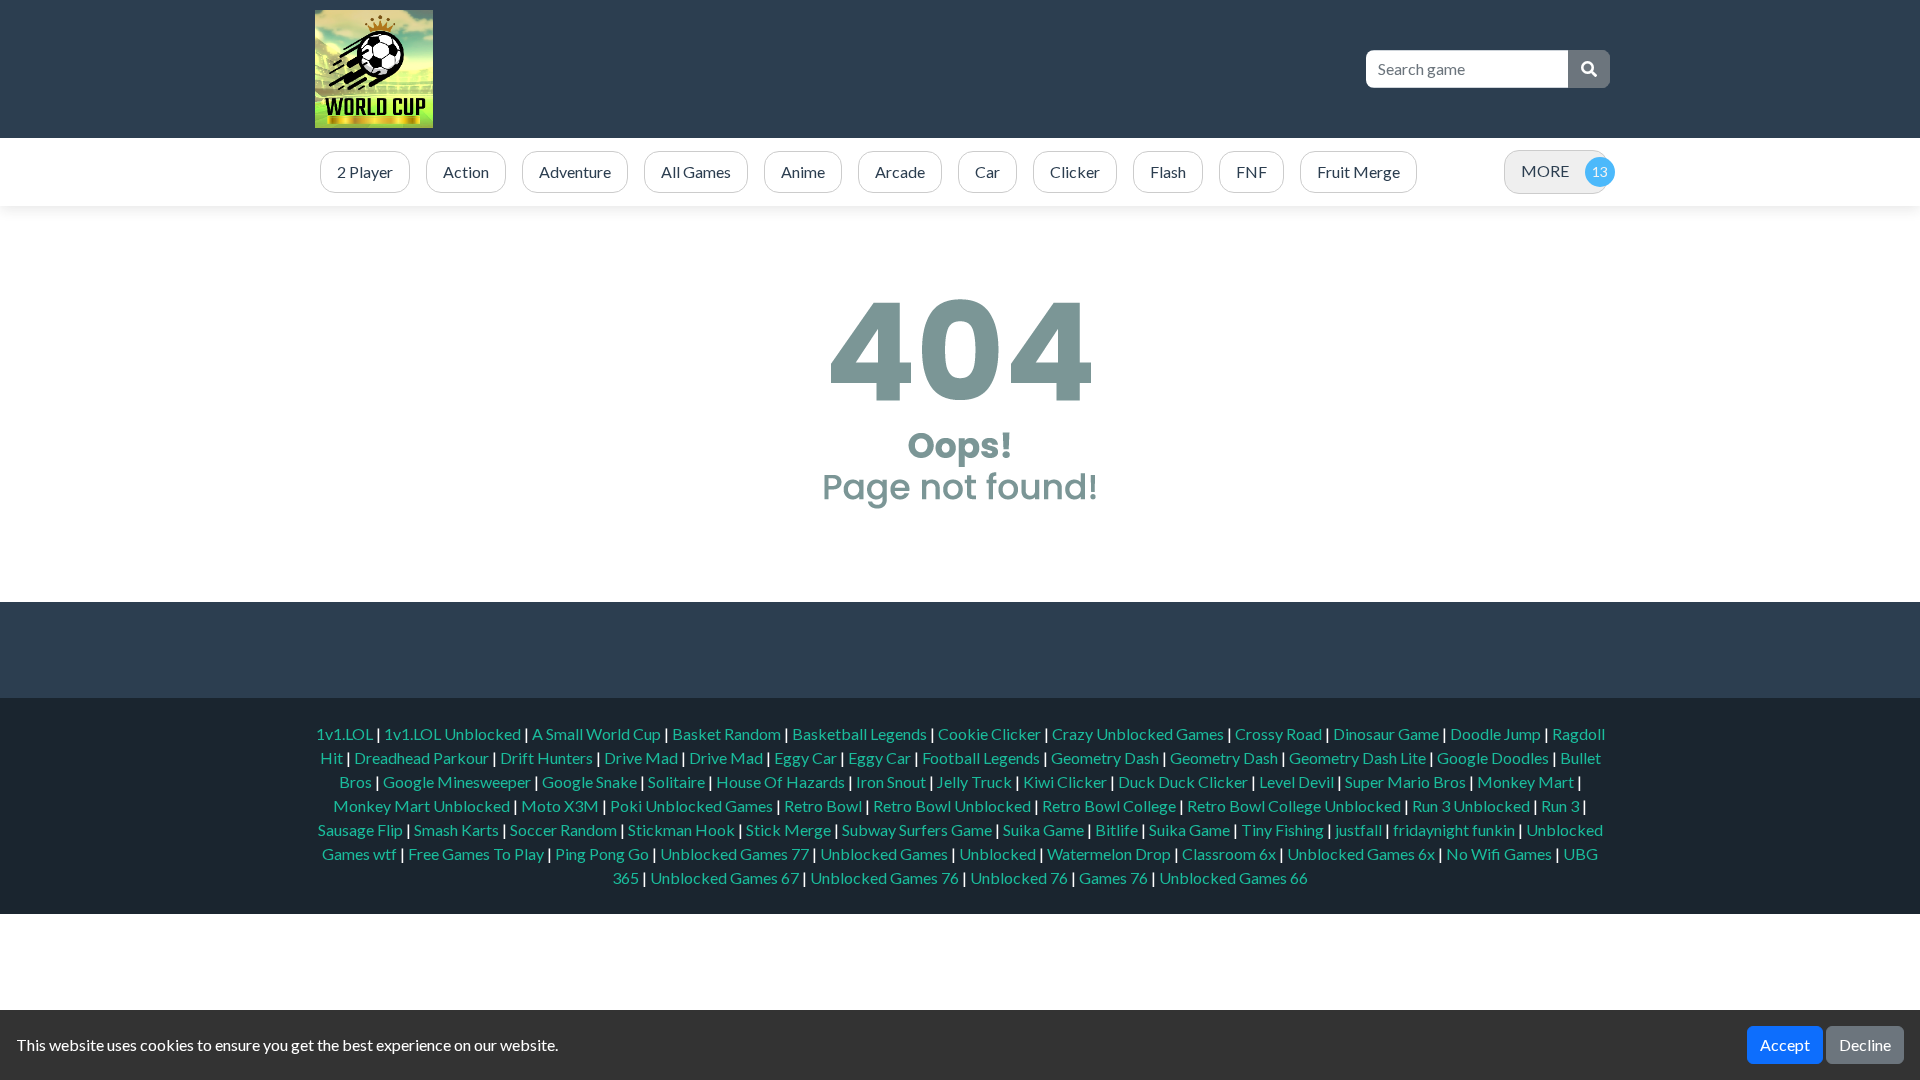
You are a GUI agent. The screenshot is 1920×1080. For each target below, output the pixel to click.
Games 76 (1113, 877)
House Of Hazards (782, 781)
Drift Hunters (548, 757)
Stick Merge (790, 829)
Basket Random (728, 733)
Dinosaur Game (1387, 733)
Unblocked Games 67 (724, 877)
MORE (1545, 170)
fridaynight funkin (1455, 829)
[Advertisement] (982, 69)
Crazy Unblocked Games (1139, 733)
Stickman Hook (683, 829)
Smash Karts (458, 829)
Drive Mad (642, 757)
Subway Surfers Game (918, 829)
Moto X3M (561, 805)
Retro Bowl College (1110, 805)
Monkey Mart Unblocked (423, 805)
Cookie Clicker (991, 733)
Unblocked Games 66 (1233, 877)
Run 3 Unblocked (1472, 805)
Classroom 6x (1229, 853)
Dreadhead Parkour (423, 757)
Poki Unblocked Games (693, 805)
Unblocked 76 (1019, 877)
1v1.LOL (346, 733)
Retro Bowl (824, 805)
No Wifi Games (1499, 853)
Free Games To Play (477, 853)
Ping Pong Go (603, 853)
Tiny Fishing (1284, 829)
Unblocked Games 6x (1361, 853)
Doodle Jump (1497, 733)
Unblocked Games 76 (884, 877)
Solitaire (678, 781)
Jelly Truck (976, 781)
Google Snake (591, 781)
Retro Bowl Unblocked (953, 805)
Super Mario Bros (1407, 781)
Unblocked (999, 853)
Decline (1865, 1044)
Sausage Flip (362, 829)
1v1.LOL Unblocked (454, 733)
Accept (1785, 1044)
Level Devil (1298, 781)
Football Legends (982, 757)
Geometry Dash (1106, 757)
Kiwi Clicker (1066, 781)
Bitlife (1118, 829)
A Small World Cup (598, 733)
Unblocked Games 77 (736, 853)
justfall (1360, 829)
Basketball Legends (861, 733)
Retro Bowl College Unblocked (1295, 805)
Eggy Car (807, 757)
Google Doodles (1494, 757)
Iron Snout (892, 781)
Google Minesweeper (458, 781)
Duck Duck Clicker (1184, 781)
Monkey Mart (1527, 781)
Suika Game (1045, 829)
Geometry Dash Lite (1359, 757)
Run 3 (1561, 805)
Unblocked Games (885, 853)
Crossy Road (1280, 733)
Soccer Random (565, 829)
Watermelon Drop (1110, 853)
